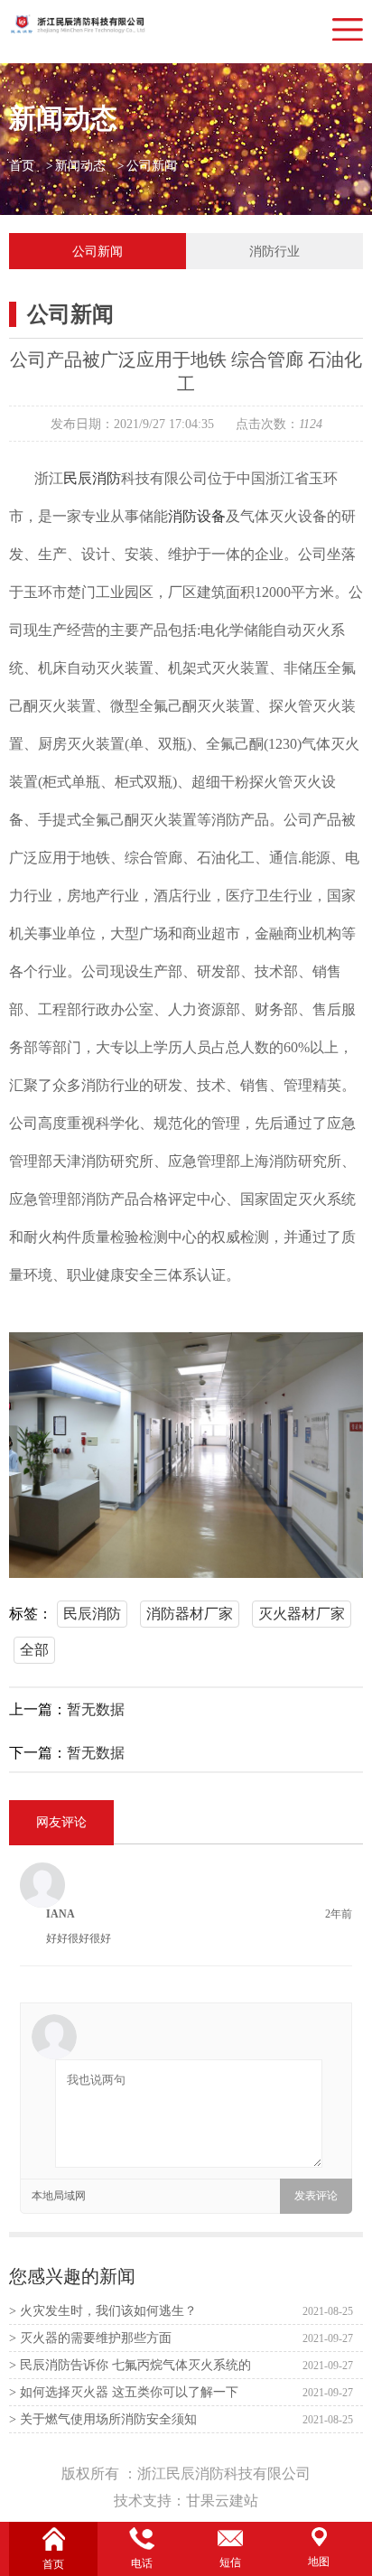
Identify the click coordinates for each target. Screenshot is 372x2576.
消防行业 (274, 251)
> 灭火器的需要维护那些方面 (90, 2338)
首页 (22, 166)
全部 (34, 1650)
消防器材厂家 (190, 1614)
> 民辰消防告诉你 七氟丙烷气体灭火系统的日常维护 (130, 2369)
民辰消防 (92, 478)
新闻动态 (80, 166)
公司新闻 (152, 166)
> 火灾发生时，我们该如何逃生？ (103, 2311)
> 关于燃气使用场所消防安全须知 (103, 2419)
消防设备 (197, 516)
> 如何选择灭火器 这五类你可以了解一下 (124, 2392)
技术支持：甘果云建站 (186, 2501)
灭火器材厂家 (302, 1614)
